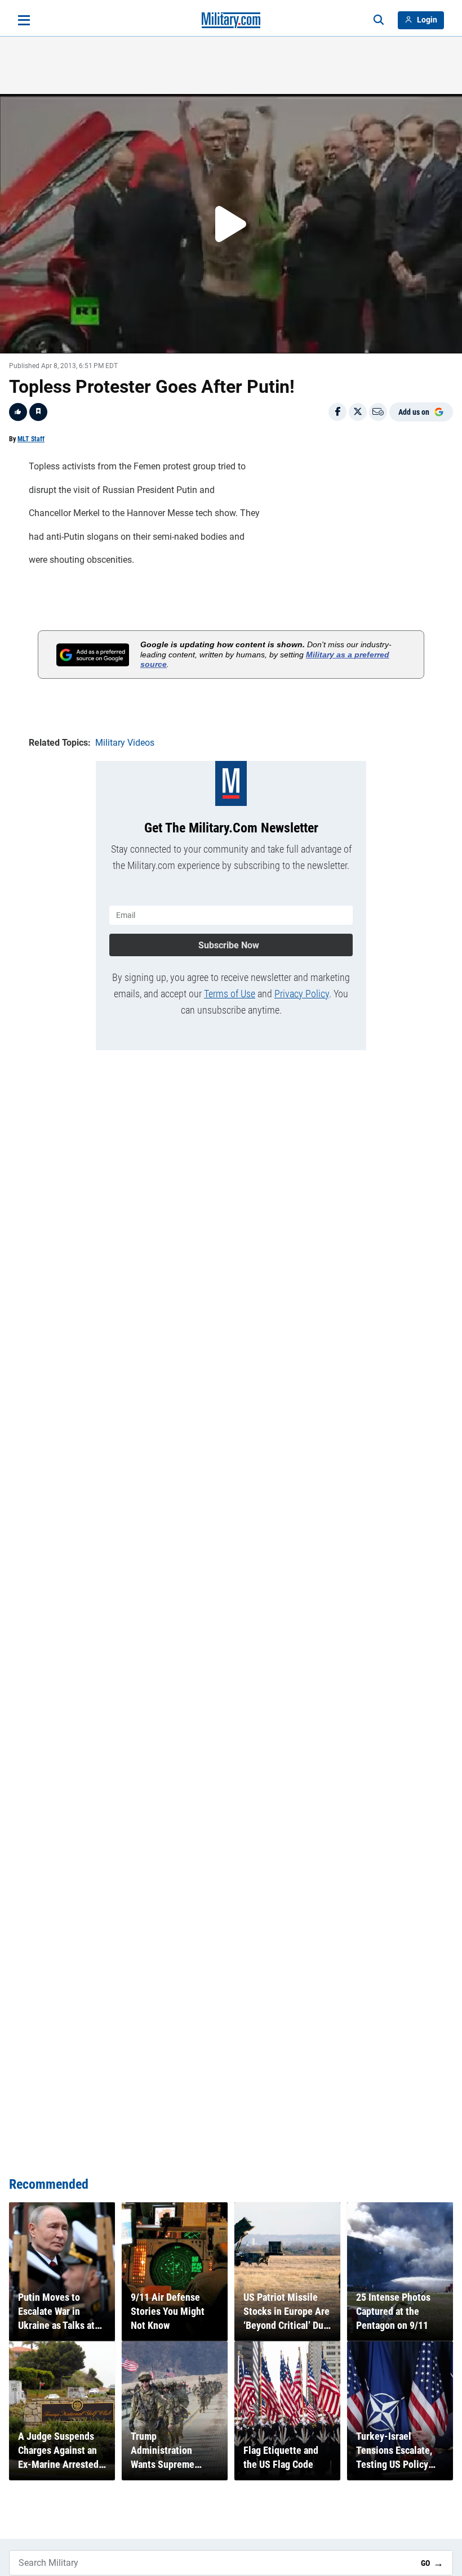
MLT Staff (31, 439)
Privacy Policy (302, 994)
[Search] (379, 20)
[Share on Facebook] (337, 412)
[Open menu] (24, 20)
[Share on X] (358, 412)
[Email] (378, 412)
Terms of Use (230, 994)
